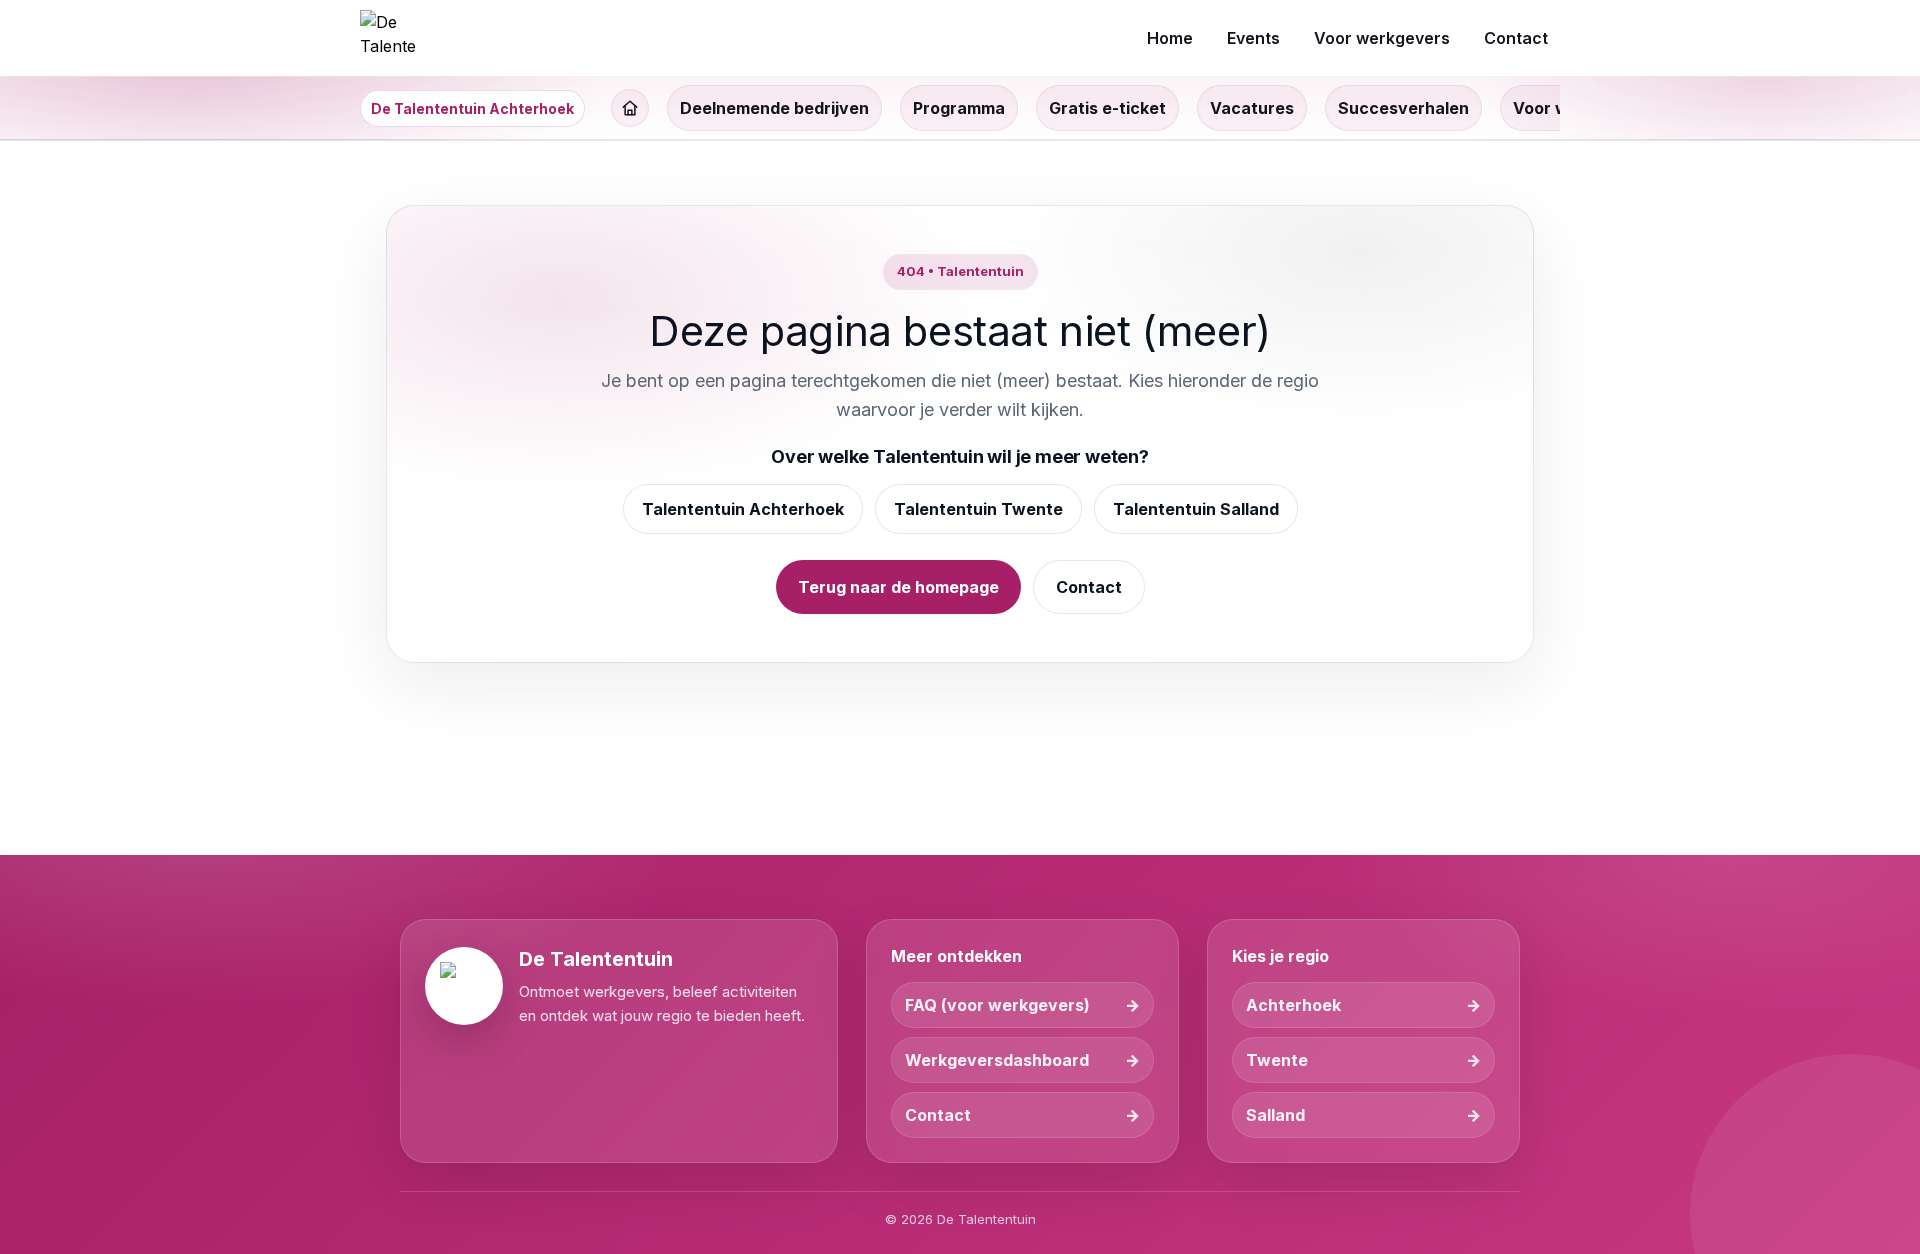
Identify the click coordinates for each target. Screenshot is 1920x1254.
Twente (1277, 1060)
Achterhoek (1293, 1005)
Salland (1275, 1115)
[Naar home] (388, 38)
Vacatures (1252, 108)
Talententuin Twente (978, 509)
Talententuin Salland (1196, 509)
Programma (959, 108)
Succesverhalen (1403, 108)
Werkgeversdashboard (997, 1060)
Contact (1089, 587)
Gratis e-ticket (1107, 108)
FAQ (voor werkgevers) (997, 1005)
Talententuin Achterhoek (743, 509)
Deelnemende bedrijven (774, 108)
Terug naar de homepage (898, 587)
